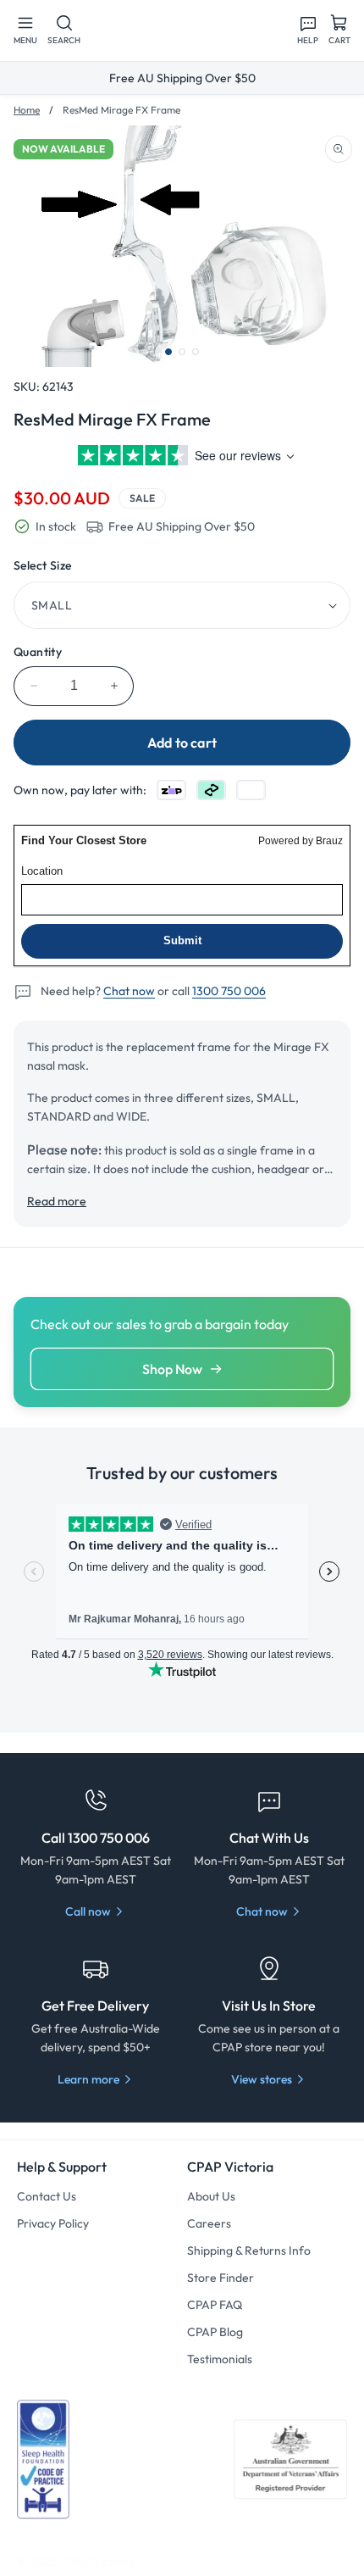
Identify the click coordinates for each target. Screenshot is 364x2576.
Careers (209, 2223)
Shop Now (172, 1369)
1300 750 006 (229, 991)
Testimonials (220, 2359)
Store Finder (221, 2278)
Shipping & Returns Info (249, 2251)
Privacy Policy (53, 2223)
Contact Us (47, 2196)
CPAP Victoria (97, 2562)
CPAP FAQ (215, 2305)
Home (27, 110)
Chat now (129, 991)
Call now (88, 1911)
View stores (262, 2079)
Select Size (42, 565)
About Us (211, 2196)
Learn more (88, 2079)
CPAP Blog (215, 2332)
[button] (25, 31)
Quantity (38, 652)
